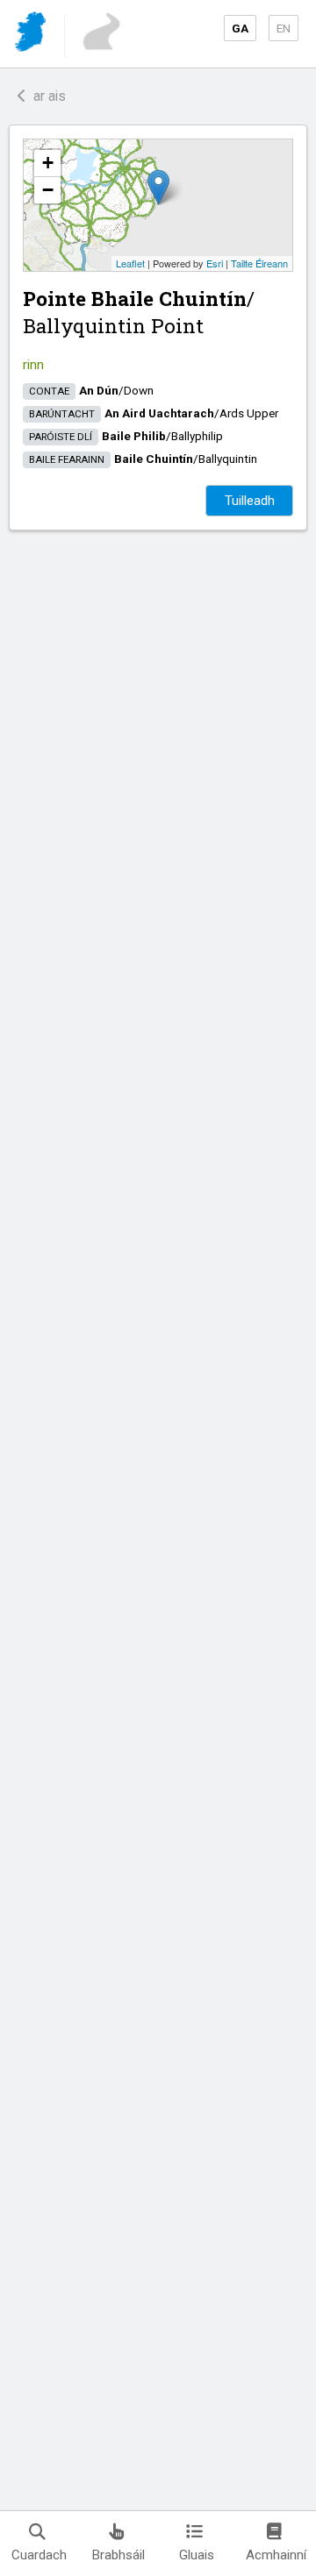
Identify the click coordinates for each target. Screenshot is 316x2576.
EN (284, 28)
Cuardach (39, 2555)
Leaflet (130, 263)
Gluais (197, 2555)
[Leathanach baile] (32, 35)
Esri (215, 263)
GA (240, 28)
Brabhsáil (118, 2555)
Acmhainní (276, 2555)
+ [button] (48, 163)
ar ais (46, 96)
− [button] (48, 190)
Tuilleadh (250, 501)
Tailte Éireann (259, 263)
